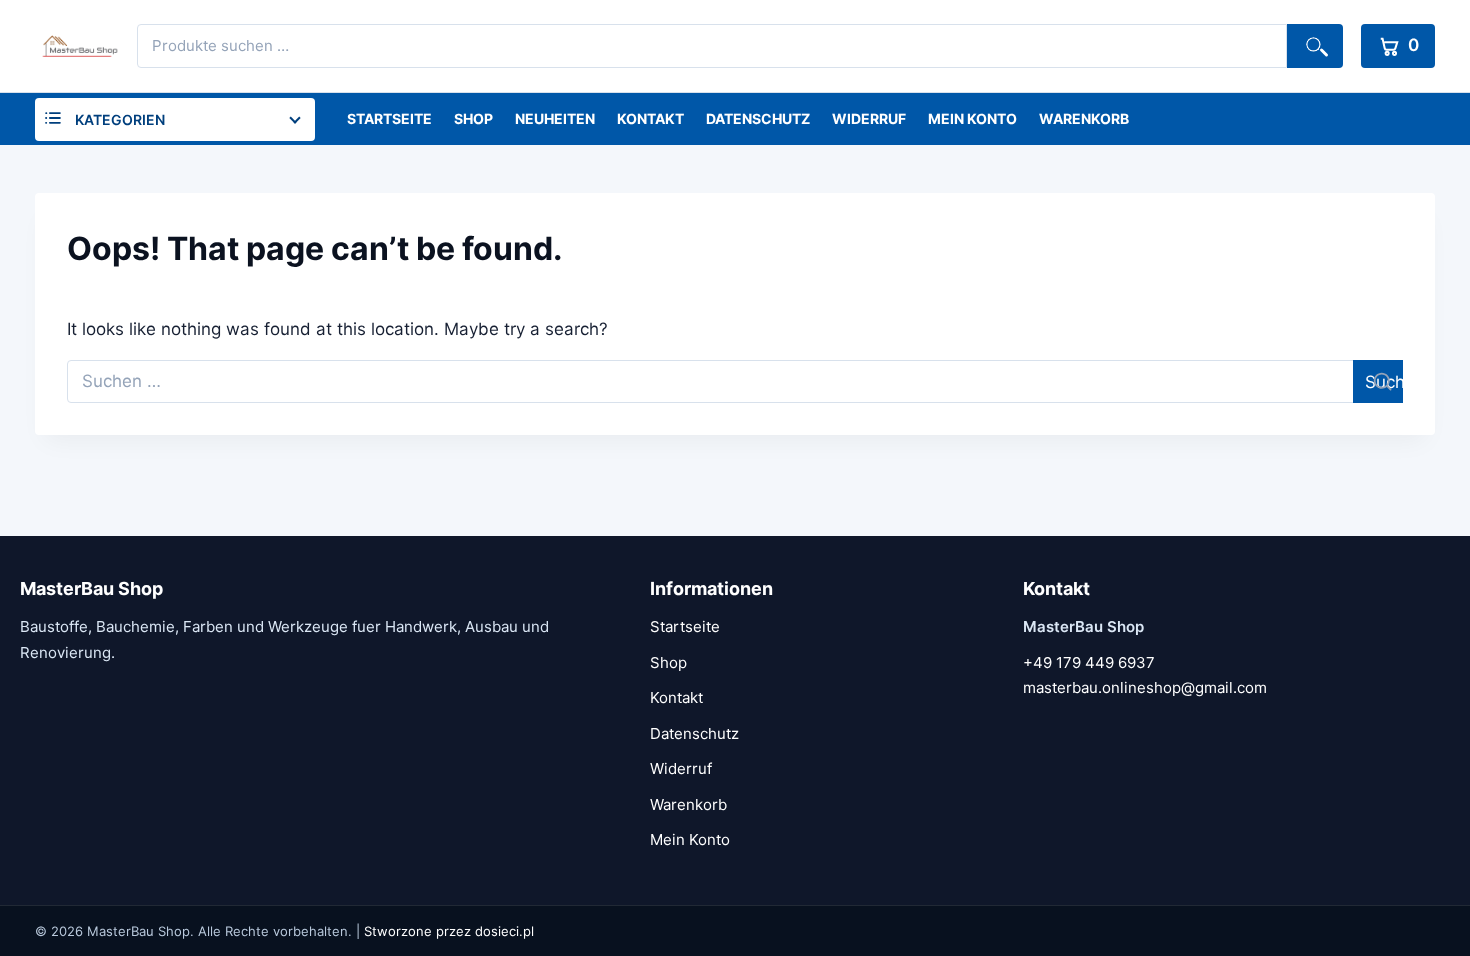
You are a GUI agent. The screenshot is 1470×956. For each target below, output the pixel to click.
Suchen (1315, 46)
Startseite (389, 118)
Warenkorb (1084, 118)
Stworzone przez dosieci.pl (449, 931)
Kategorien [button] (120, 119)
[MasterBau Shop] (77, 46)
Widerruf (869, 118)
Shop (473, 118)
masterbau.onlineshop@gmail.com (1145, 687)
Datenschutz (758, 118)
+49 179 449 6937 (1089, 662)
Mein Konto (972, 118)
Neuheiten (555, 118)
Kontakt (650, 118)
